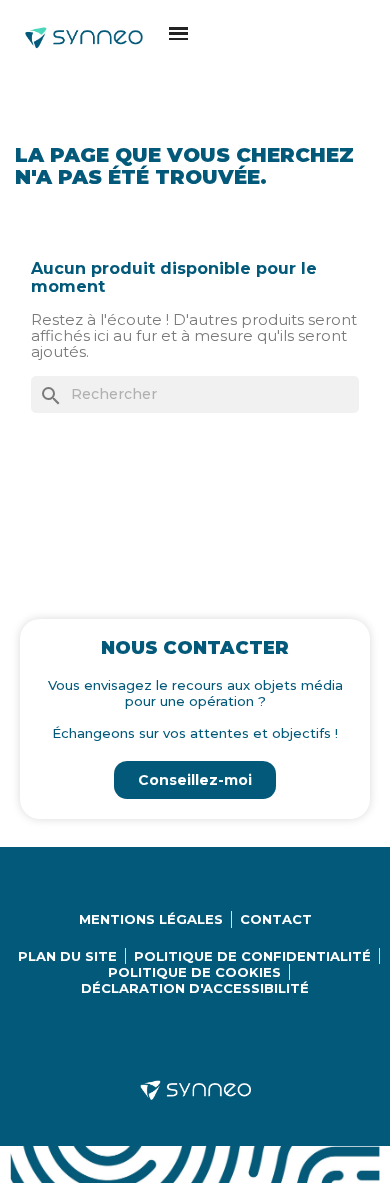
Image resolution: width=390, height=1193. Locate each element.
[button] (178, 33)
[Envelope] (263, 1036)
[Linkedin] (128, 1036)
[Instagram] (173, 1036)
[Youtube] (218, 1036)
